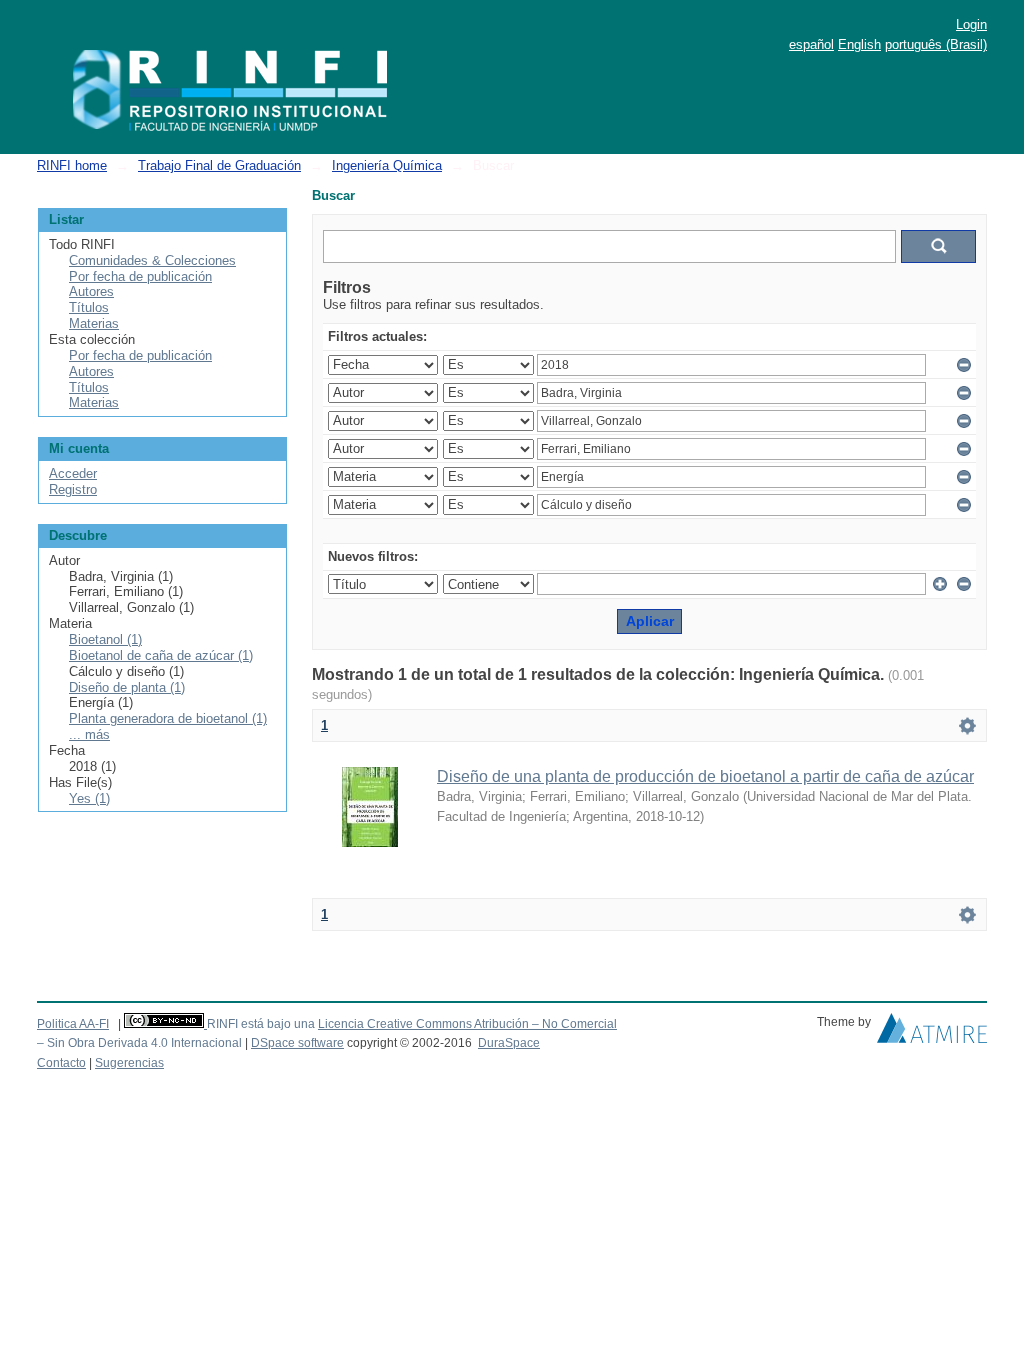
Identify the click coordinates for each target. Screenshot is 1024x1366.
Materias (94, 323)
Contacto (61, 1063)
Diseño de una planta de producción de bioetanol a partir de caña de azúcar (705, 776)
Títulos (89, 307)
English (859, 44)
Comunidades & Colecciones (152, 260)
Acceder (73, 473)
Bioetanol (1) (105, 639)
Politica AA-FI (73, 1024)
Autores (91, 291)
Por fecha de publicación (140, 276)
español (811, 44)
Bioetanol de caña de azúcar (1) (161, 655)
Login (971, 24)
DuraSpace (509, 1043)
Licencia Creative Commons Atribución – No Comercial (467, 1024)
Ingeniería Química (387, 165)
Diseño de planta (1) (127, 687)
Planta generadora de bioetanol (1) (168, 718)
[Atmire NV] (932, 1033)
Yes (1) (89, 798)
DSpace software (297, 1043)
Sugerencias (129, 1063)
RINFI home (72, 165)
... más (89, 734)
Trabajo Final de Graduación (219, 165)
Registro (73, 489)
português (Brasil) (936, 44)
